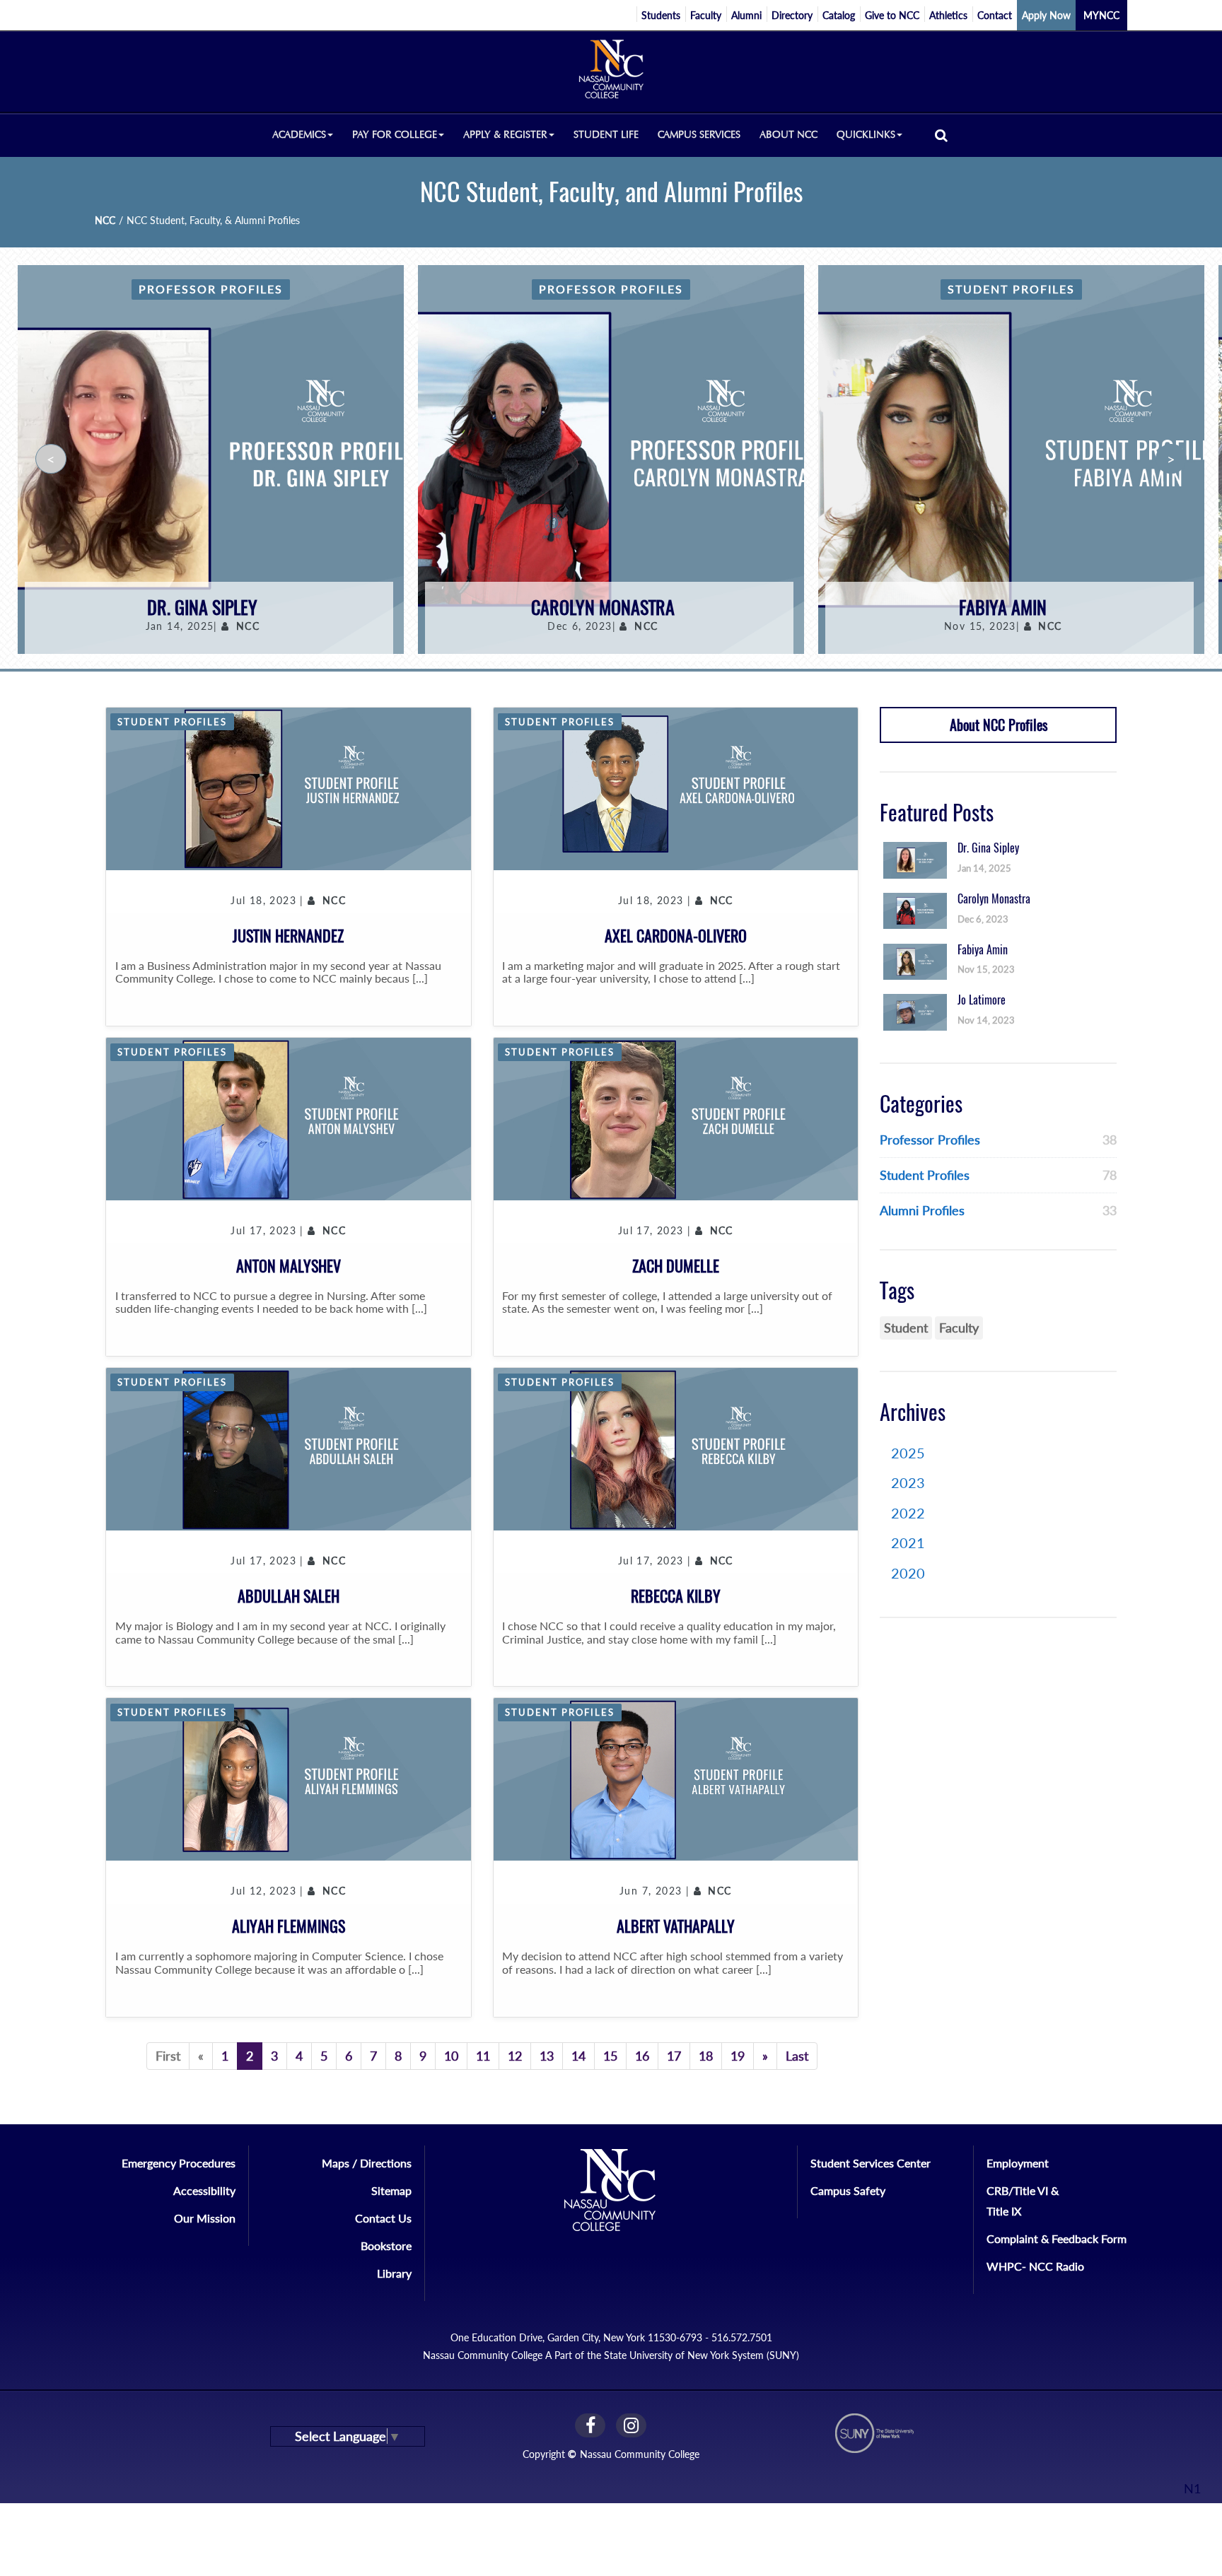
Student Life (606, 135)
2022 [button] (908, 1513)
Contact (995, 15)
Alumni (746, 15)
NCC (105, 220)
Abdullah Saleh (289, 1596)
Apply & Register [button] (505, 135)
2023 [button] (908, 1482)
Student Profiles (1011, 289)
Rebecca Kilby (676, 1596)
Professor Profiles (211, 289)
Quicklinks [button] (866, 135)
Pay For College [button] (395, 135)
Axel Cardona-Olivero (676, 936)
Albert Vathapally (676, 1926)
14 (578, 2056)
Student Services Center (871, 2163)
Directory (792, 15)
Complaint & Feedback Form (1057, 2238)
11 (483, 2056)
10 (451, 2056)
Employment (1018, 2163)
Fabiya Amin (1003, 608)
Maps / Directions (367, 2163)
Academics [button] (299, 135)
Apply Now (1046, 15)
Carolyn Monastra (603, 608)
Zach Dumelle (676, 1266)
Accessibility (204, 2190)
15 (610, 2056)
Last (797, 2056)
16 (642, 2056)
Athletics (948, 15)
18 (706, 2056)
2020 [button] (908, 1573)
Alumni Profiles (922, 1210)
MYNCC (1101, 15)
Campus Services (699, 135)
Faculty (706, 15)
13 (547, 2056)
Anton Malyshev (289, 1266)
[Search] (941, 135)
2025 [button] (908, 1453)
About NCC (789, 135)
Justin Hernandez (288, 936)
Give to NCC (892, 15)
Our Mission (205, 2218)
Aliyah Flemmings (289, 1926)
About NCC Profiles (999, 725)
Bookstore (386, 2246)
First (168, 2056)
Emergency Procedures (179, 2163)
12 (515, 2056)
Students (661, 15)
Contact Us (383, 2218)
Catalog (839, 15)
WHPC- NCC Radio (1035, 2266)
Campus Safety (848, 2190)
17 (674, 2056)
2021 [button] (908, 1542)
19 (738, 2056)
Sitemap (391, 2190)
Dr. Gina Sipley (202, 608)
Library (394, 2273)
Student (906, 1328)
